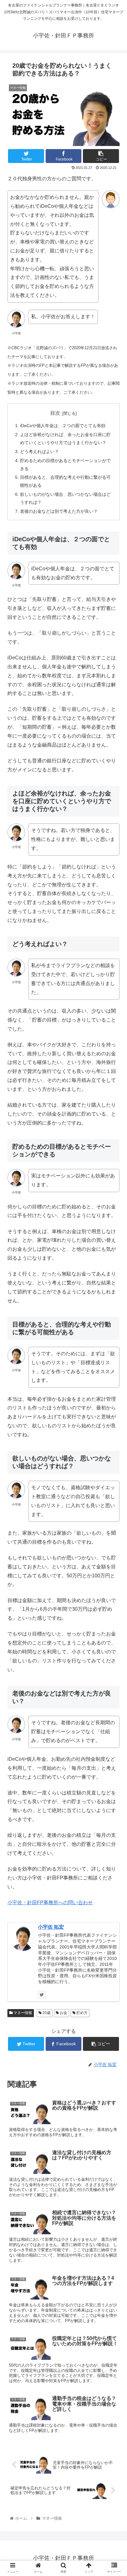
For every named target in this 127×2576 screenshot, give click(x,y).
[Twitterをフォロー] (42, 1995)
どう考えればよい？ (39, 452)
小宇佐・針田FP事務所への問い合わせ (50, 1903)
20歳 (46, 2013)
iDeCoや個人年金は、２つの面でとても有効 (63, 426)
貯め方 (82, 2013)
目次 (55, 413)
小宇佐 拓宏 (51, 1927)
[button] (114, 1318)
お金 (63, 2013)
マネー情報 (22, 2013)
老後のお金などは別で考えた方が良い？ (59, 511)
